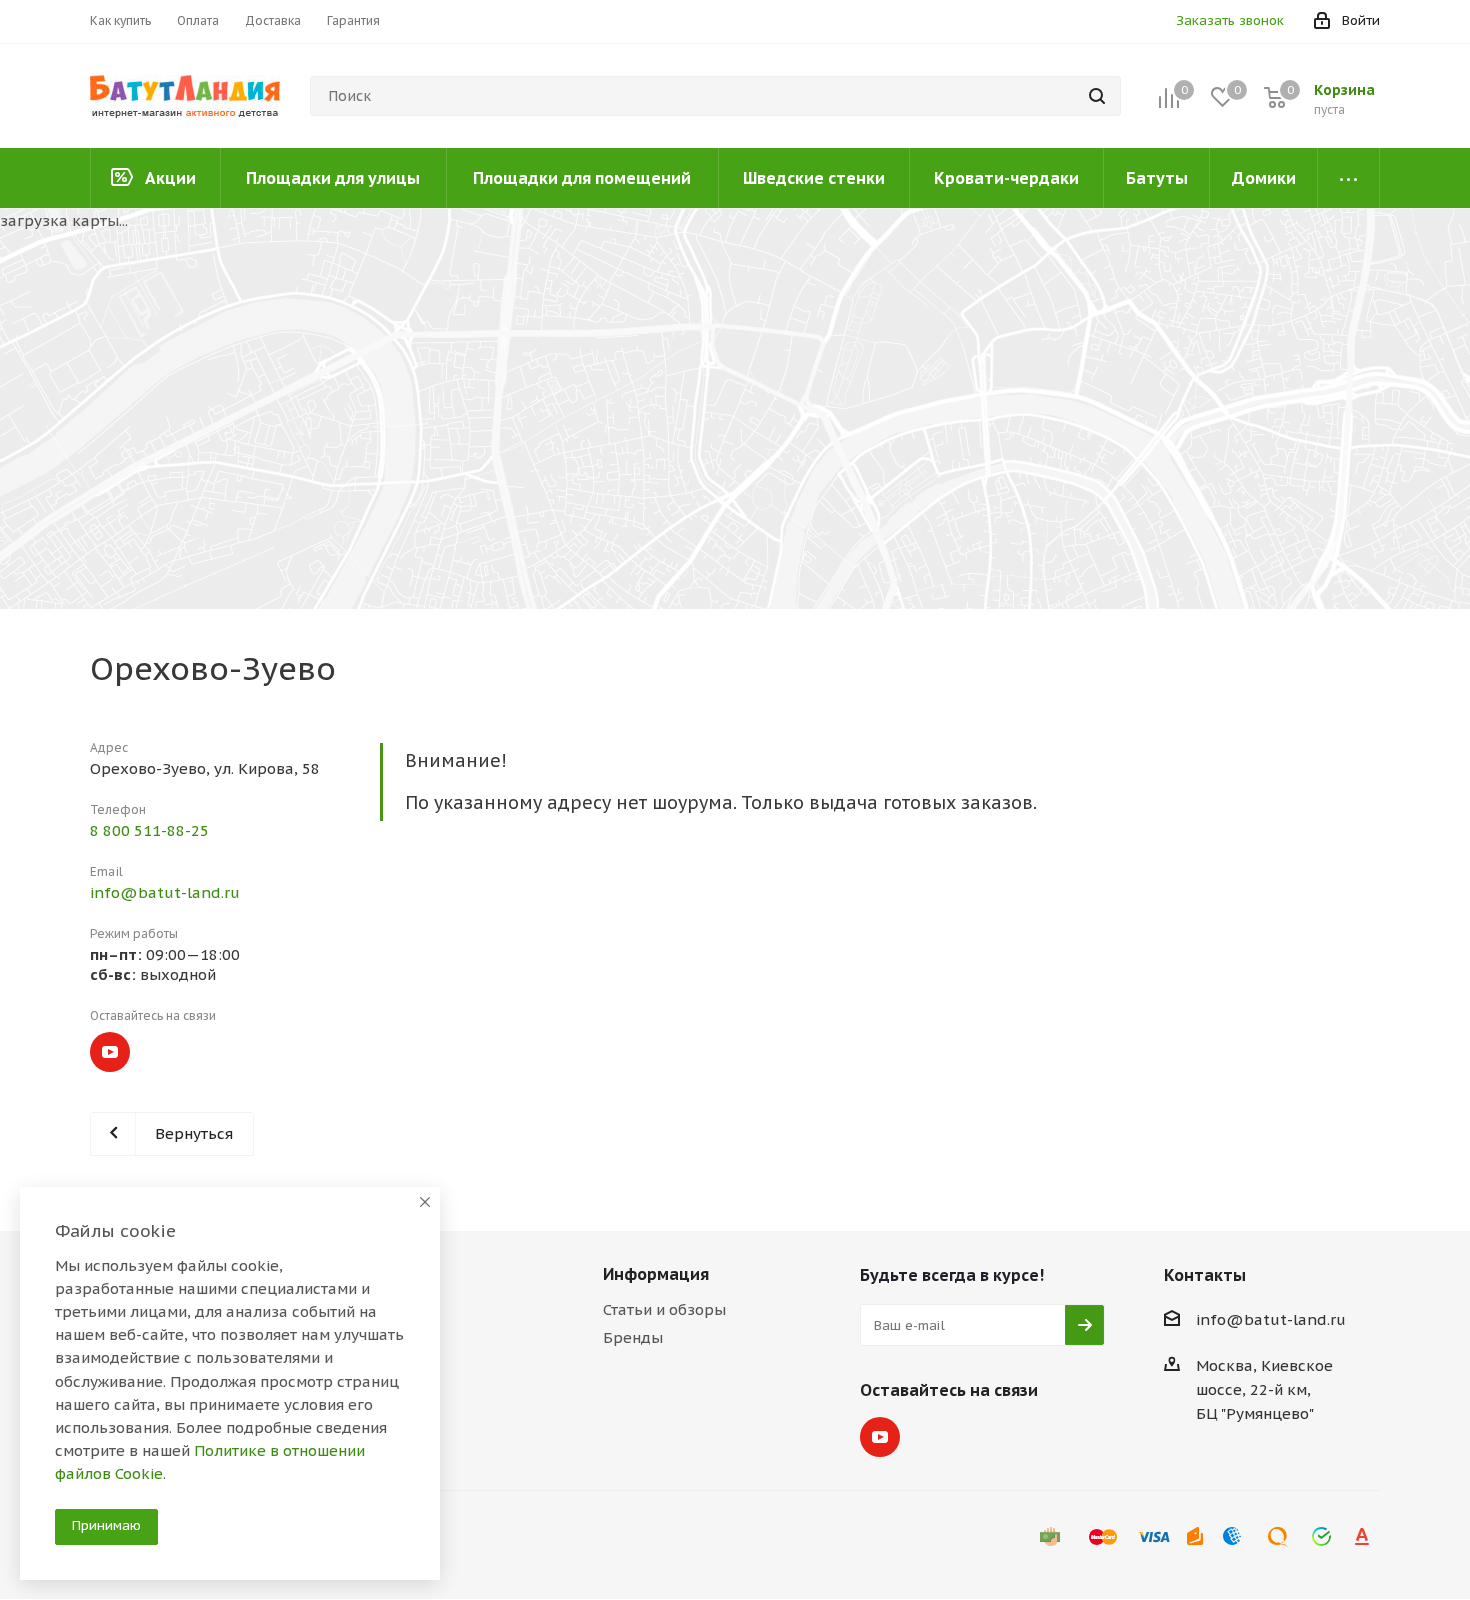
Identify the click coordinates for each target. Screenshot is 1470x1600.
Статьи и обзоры (664, 1309)
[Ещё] (1349, 178)
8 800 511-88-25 (149, 830)
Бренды (633, 1337)
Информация (656, 1274)
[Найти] (1097, 96)
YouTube (110, 1052)
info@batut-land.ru (165, 892)
